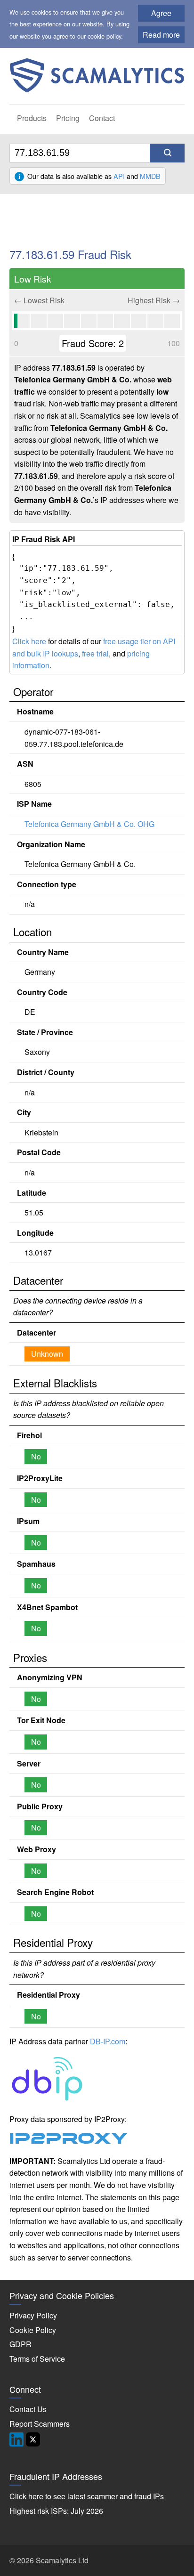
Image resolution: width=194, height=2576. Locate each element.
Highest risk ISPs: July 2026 (56, 2511)
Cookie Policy (33, 2330)
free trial (95, 653)
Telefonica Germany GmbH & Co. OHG (89, 824)
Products (32, 118)
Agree (161, 13)
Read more (161, 35)
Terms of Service (37, 2359)
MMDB (150, 176)
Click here (29, 641)
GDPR (20, 2344)
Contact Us (28, 2409)
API (119, 176)
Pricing (68, 118)
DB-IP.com (108, 2041)
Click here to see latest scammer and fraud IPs (87, 2496)
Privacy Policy (33, 2315)
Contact (102, 118)
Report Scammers (40, 2424)
